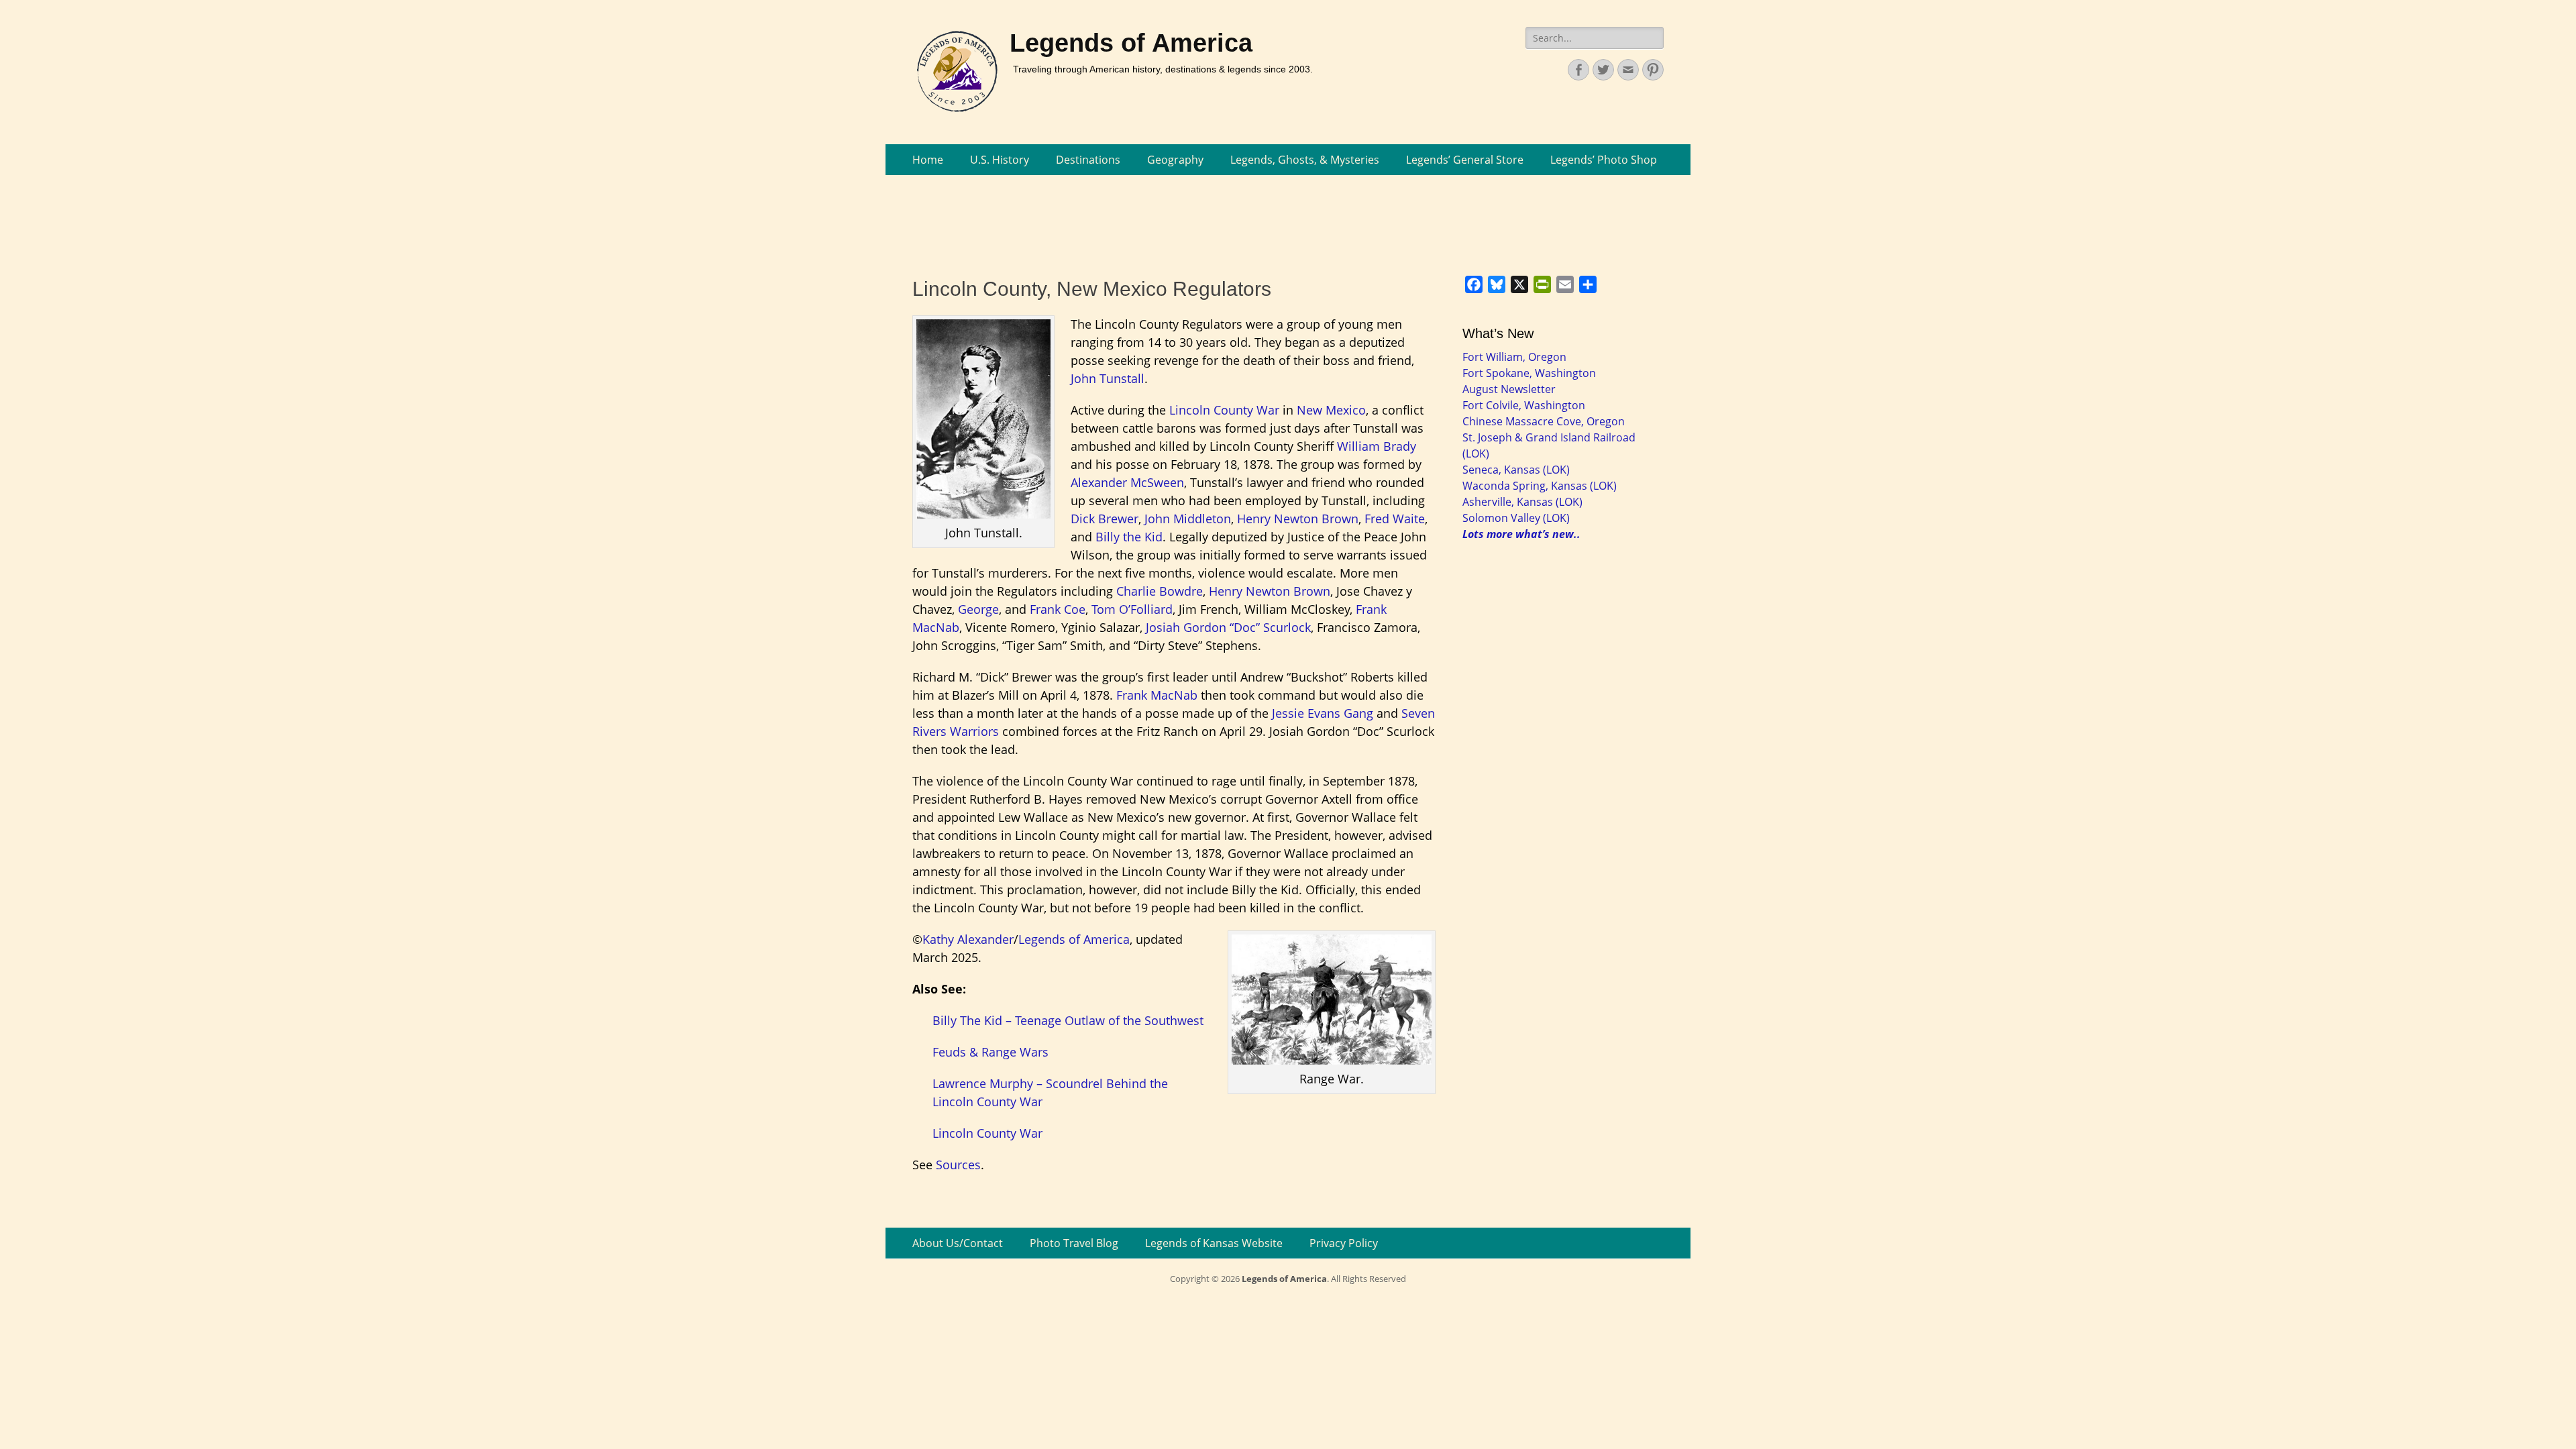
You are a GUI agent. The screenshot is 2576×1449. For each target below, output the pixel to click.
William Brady (1377, 446)
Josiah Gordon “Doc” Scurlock (1228, 627)
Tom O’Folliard (1132, 609)
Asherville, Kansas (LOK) (1522, 502)
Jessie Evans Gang (1323, 713)
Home (928, 160)
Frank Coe (1058, 609)
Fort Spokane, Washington (1529, 373)
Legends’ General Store (1465, 160)
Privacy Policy (1344, 1243)
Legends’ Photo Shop (1604, 160)
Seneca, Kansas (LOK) (1516, 470)
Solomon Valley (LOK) (1516, 518)
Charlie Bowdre (1160, 591)
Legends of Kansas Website (1214, 1243)
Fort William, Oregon (1514, 357)
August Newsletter (1509, 389)
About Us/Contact (958, 1243)
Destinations (1088, 160)
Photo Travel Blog (1074, 1243)
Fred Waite (1395, 519)
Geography (1175, 160)
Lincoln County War (1224, 410)
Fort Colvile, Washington (1524, 405)
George (978, 609)
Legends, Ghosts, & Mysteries (1305, 160)
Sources (958, 1165)
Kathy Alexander (968, 939)
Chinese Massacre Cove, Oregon (1544, 421)
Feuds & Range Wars (990, 1052)
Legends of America (1131, 43)
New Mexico (1331, 410)
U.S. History (1000, 160)
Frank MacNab (1157, 695)
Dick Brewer (1105, 519)
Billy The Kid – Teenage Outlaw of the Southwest (1068, 1020)
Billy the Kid (1129, 537)
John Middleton (1188, 519)
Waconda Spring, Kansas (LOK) (1540, 486)
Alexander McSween (1127, 482)
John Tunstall (1108, 378)
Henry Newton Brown (1298, 519)
